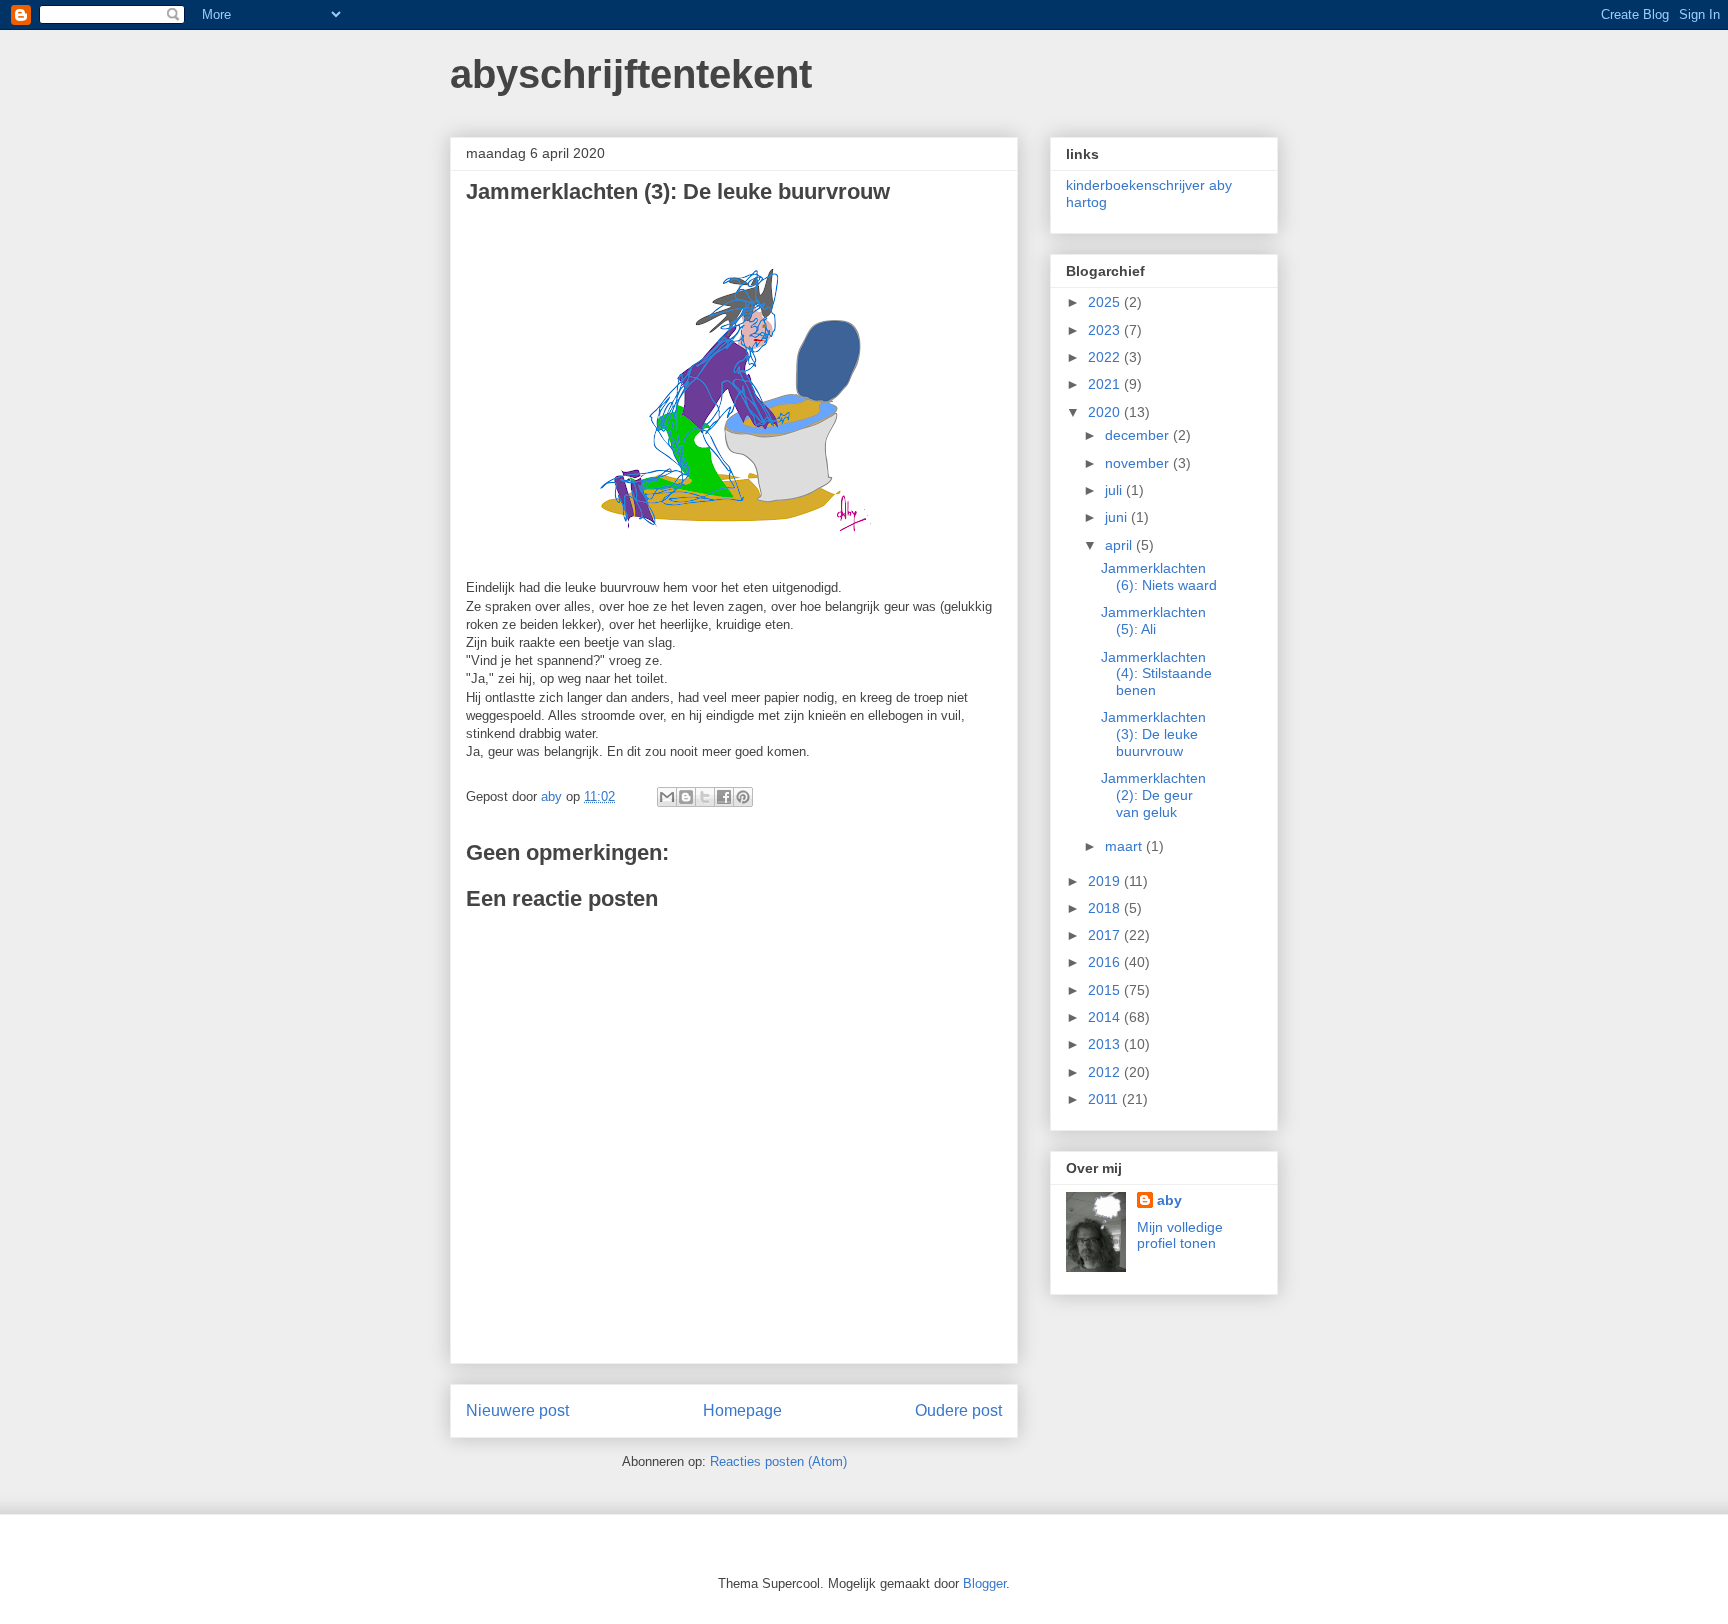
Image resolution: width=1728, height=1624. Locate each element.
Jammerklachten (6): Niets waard (1159, 576)
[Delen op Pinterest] (743, 797)
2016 (1106, 962)
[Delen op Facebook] (724, 797)
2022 (1106, 357)
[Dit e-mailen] (667, 797)
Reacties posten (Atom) (778, 1461)
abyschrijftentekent (631, 74)
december (1139, 435)
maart (1125, 846)
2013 (1106, 1044)
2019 (1106, 881)
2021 (1106, 384)
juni (1118, 517)
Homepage (742, 1410)
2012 (1106, 1072)
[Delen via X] (705, 797)
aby (1169, 1200)
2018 (1106, 908)
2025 (1106, 302)
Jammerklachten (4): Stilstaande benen (1156, 674)
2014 (1106, 1017)
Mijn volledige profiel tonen (1180, 1235)
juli (1115, 490)
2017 (1106, 935)
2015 (1106, 990)
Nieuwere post (517, 1410)
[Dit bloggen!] (686, 797)
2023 (1106, 330)
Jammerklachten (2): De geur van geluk (1153, 795)
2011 (1105, 1099)
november (1139, 463)
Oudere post (958, 1410)
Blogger (984, 1583)
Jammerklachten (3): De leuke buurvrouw (1153, 734)
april (1120, 545)
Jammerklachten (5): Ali (1153, 620)
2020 (1106, 412)
